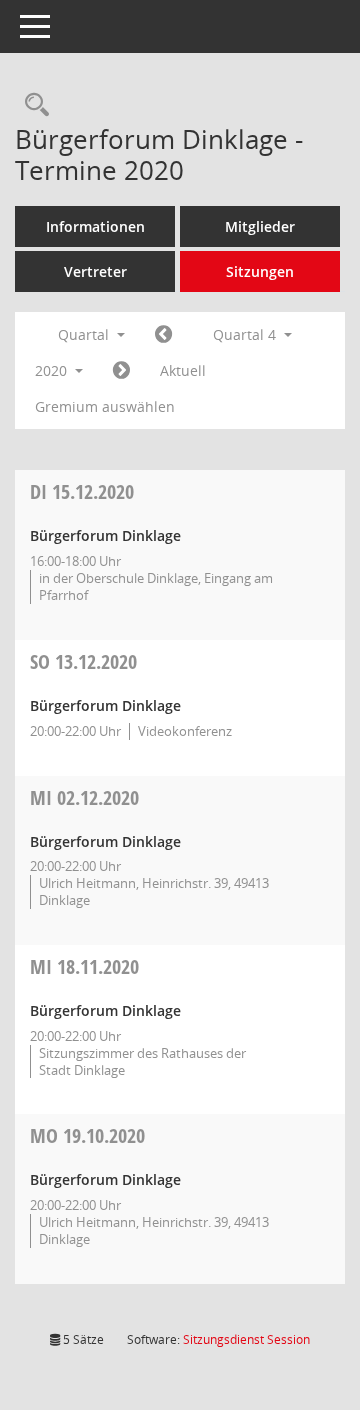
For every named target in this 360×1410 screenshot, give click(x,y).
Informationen (95, 226)
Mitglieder (260, 226)
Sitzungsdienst (246, 1339)
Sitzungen (260, 271)
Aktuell (183, 370)
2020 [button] (53, 370)
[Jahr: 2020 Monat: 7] (163, 335)
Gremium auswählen (105, 406)
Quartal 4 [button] (246, 334)
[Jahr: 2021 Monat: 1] (121, 371)
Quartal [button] (85, 334)
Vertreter (95, 271)
